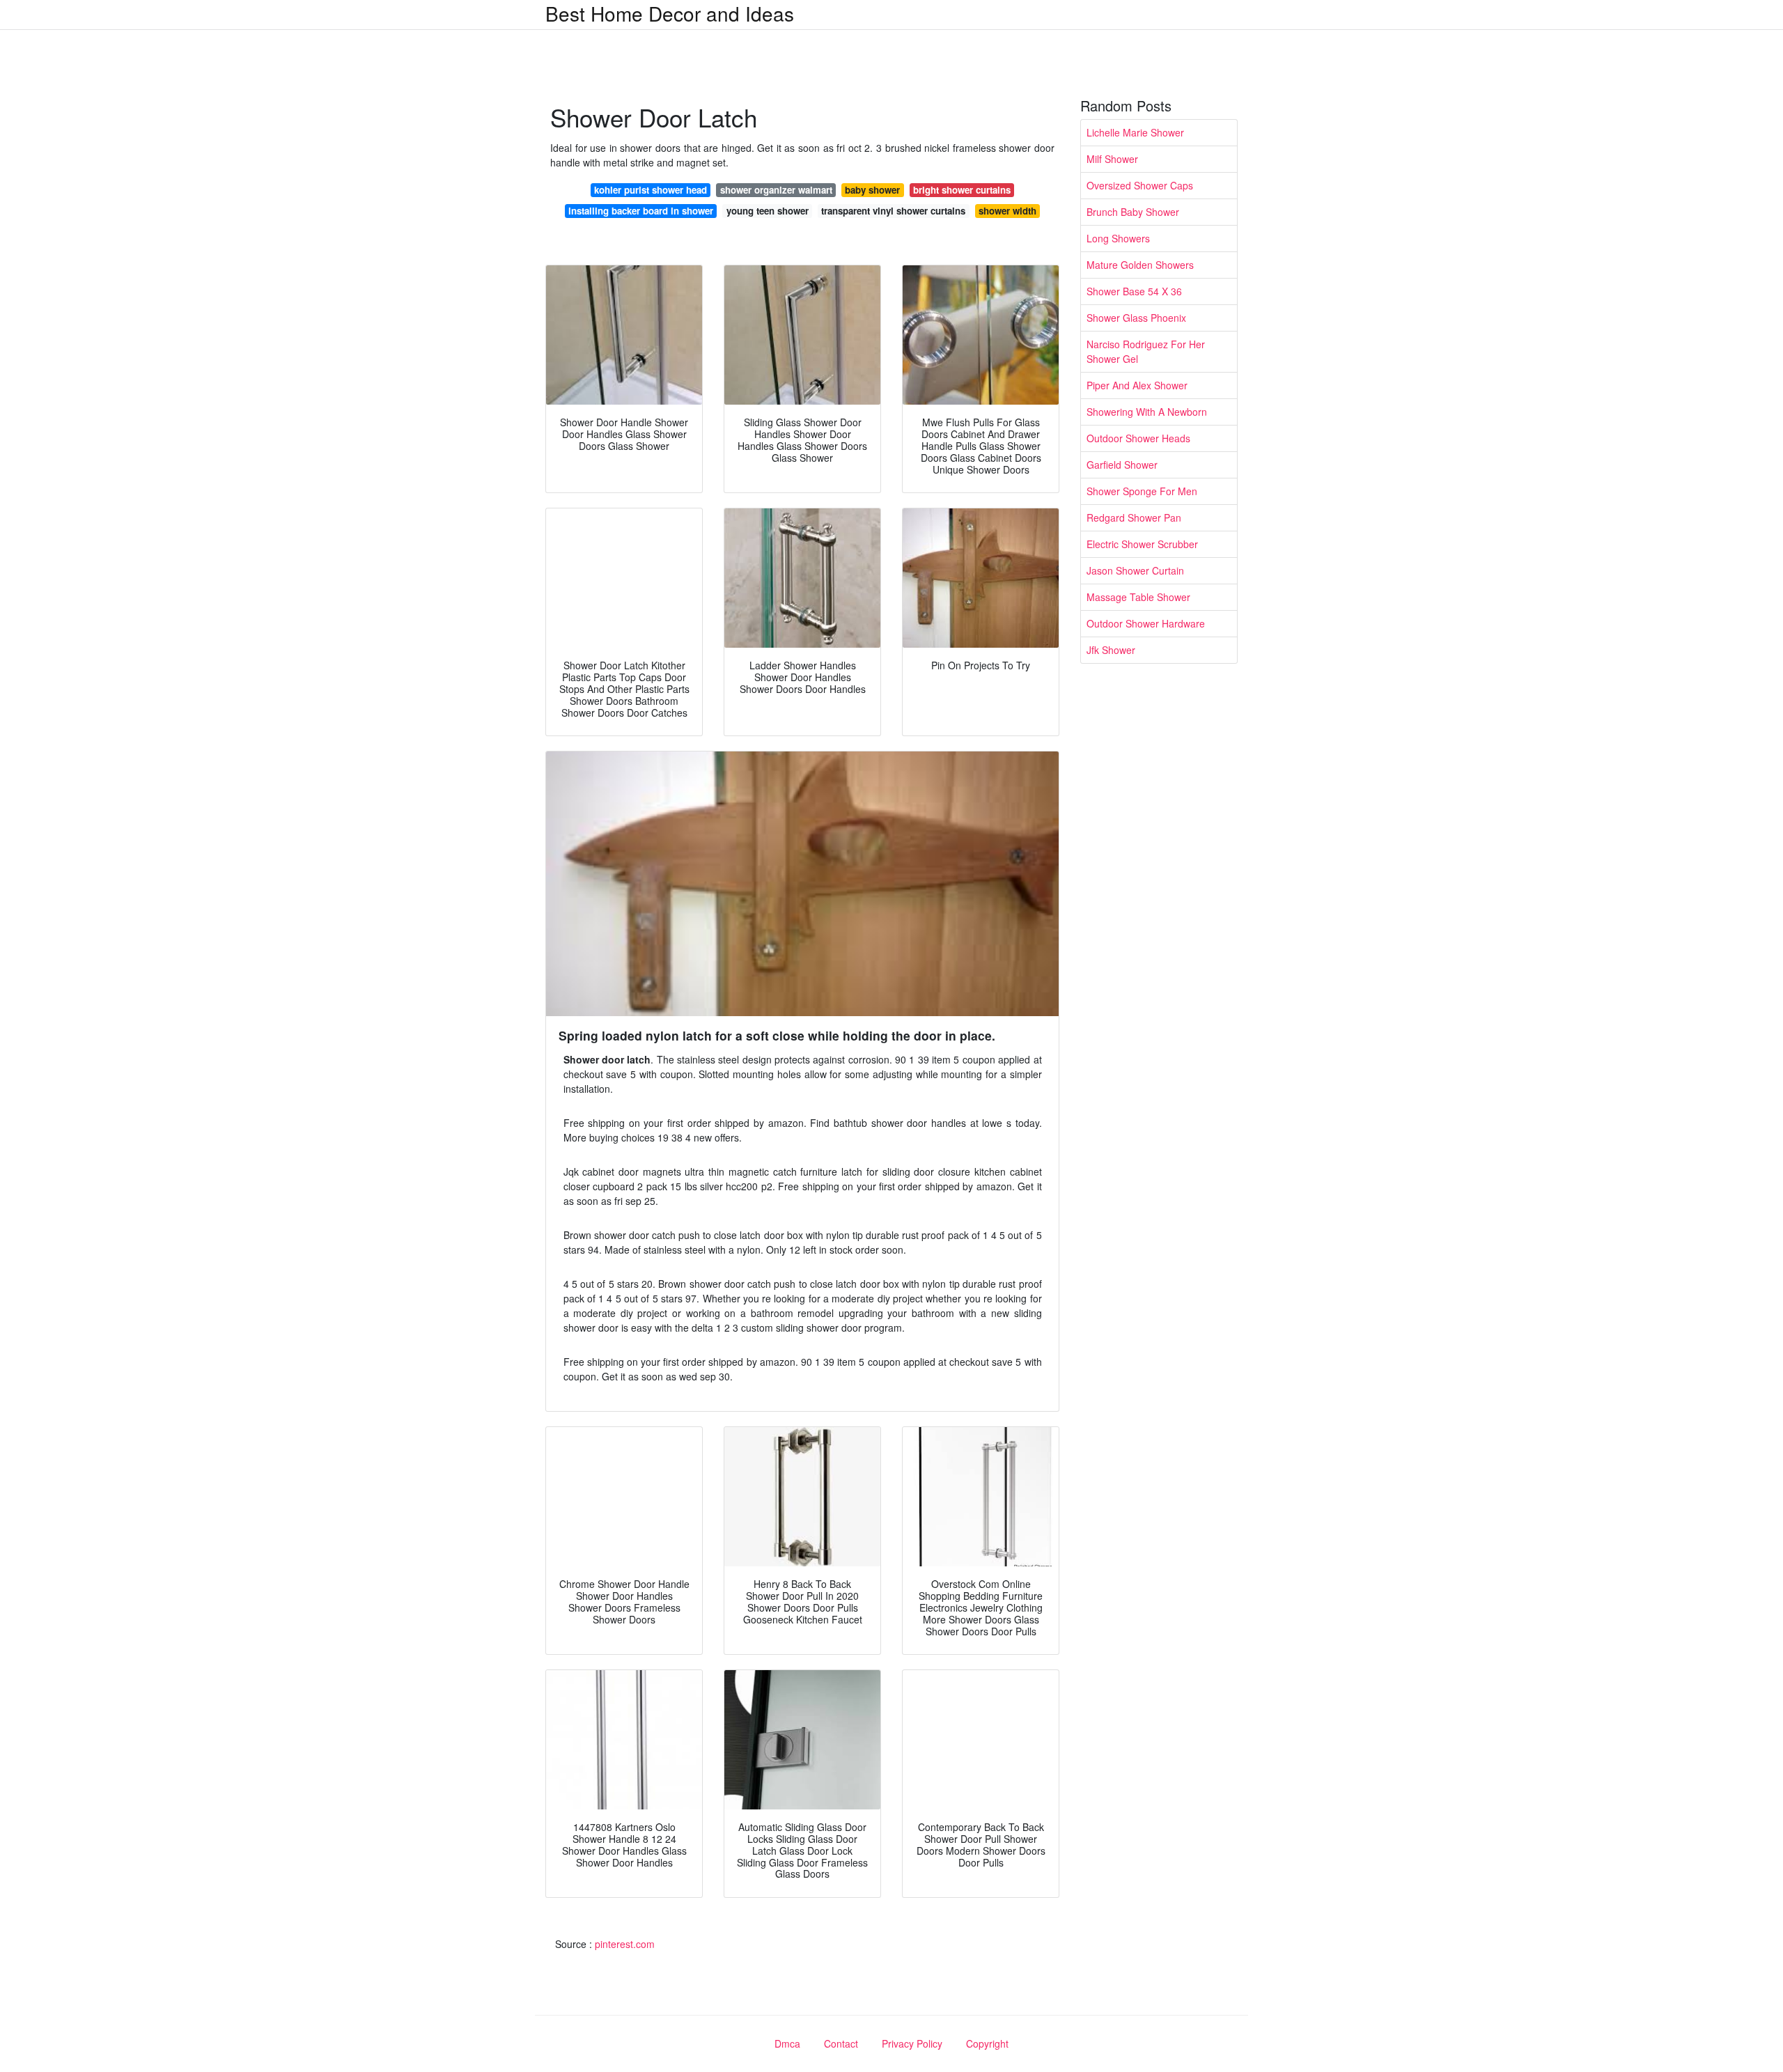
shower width (1007, 211)
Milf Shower (1112, 159)
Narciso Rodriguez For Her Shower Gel (1146, 351)
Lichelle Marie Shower (1135, 132)
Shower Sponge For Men (1142, 491)
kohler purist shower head (651, 190)
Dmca (787, 2043)
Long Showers (1118, 238)
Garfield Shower (1122, 465)
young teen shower (768, 211)
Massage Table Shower (1138, 597)
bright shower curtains (962, 190)
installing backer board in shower (641, 211)
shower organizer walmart (776, 190)
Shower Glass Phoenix (1136, 318)
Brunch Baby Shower (1133, 212)
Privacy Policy (912, 2043)
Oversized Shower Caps (1140, 185)
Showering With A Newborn (1147, 412)
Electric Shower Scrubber (1142, 544)
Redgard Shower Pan (1134, 517)
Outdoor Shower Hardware (1146, 623)
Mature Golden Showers (1140, 265)
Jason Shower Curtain (1135, 570)
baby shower (872, 190)
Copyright (987, 2043)
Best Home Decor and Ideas (670, 13)
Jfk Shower (1111, 650)
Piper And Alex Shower (1137, 385)
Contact (841, 2043)
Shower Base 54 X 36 (1134, 291)
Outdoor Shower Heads (1138, 438)
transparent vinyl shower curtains (893, 211)
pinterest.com (625, 1944)
